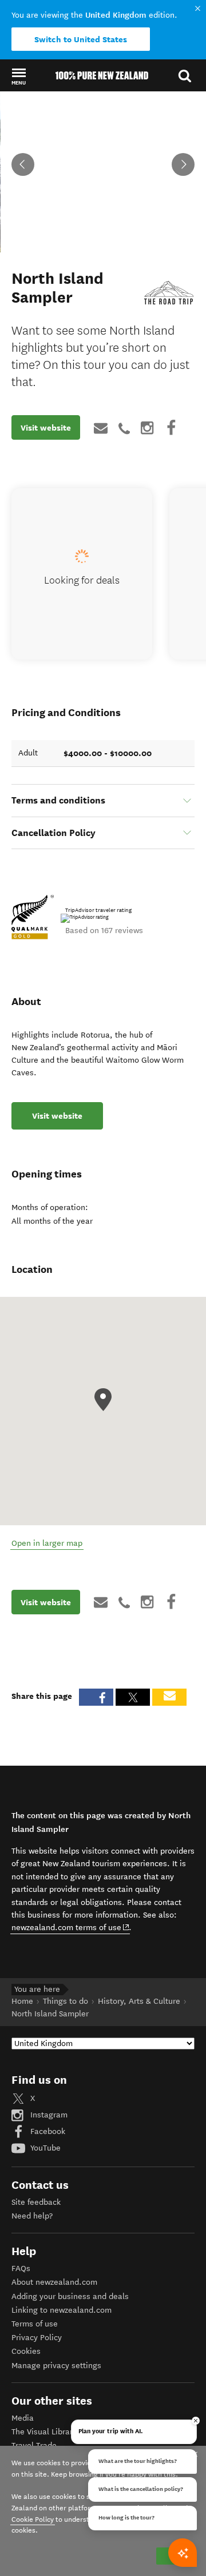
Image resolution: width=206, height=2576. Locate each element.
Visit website (46, 428)
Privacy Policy (37, 2338)
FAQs (21, 2268)
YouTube (44, 2148)
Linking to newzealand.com (62, 2310)
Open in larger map (47, 1543)
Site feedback (36, 2202)
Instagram (48, 2115)
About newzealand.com (54, 2282)
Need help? (32, 2216)
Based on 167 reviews (104, 931)
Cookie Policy (33, 2519)
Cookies (26, 2351)
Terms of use (35, 2324)
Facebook (47, 2131)
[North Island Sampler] (169, 295)
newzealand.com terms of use (71, 1927)
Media (23, 2418)
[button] (19, 76)
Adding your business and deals (70, 2296)
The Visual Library (44, 2432)
